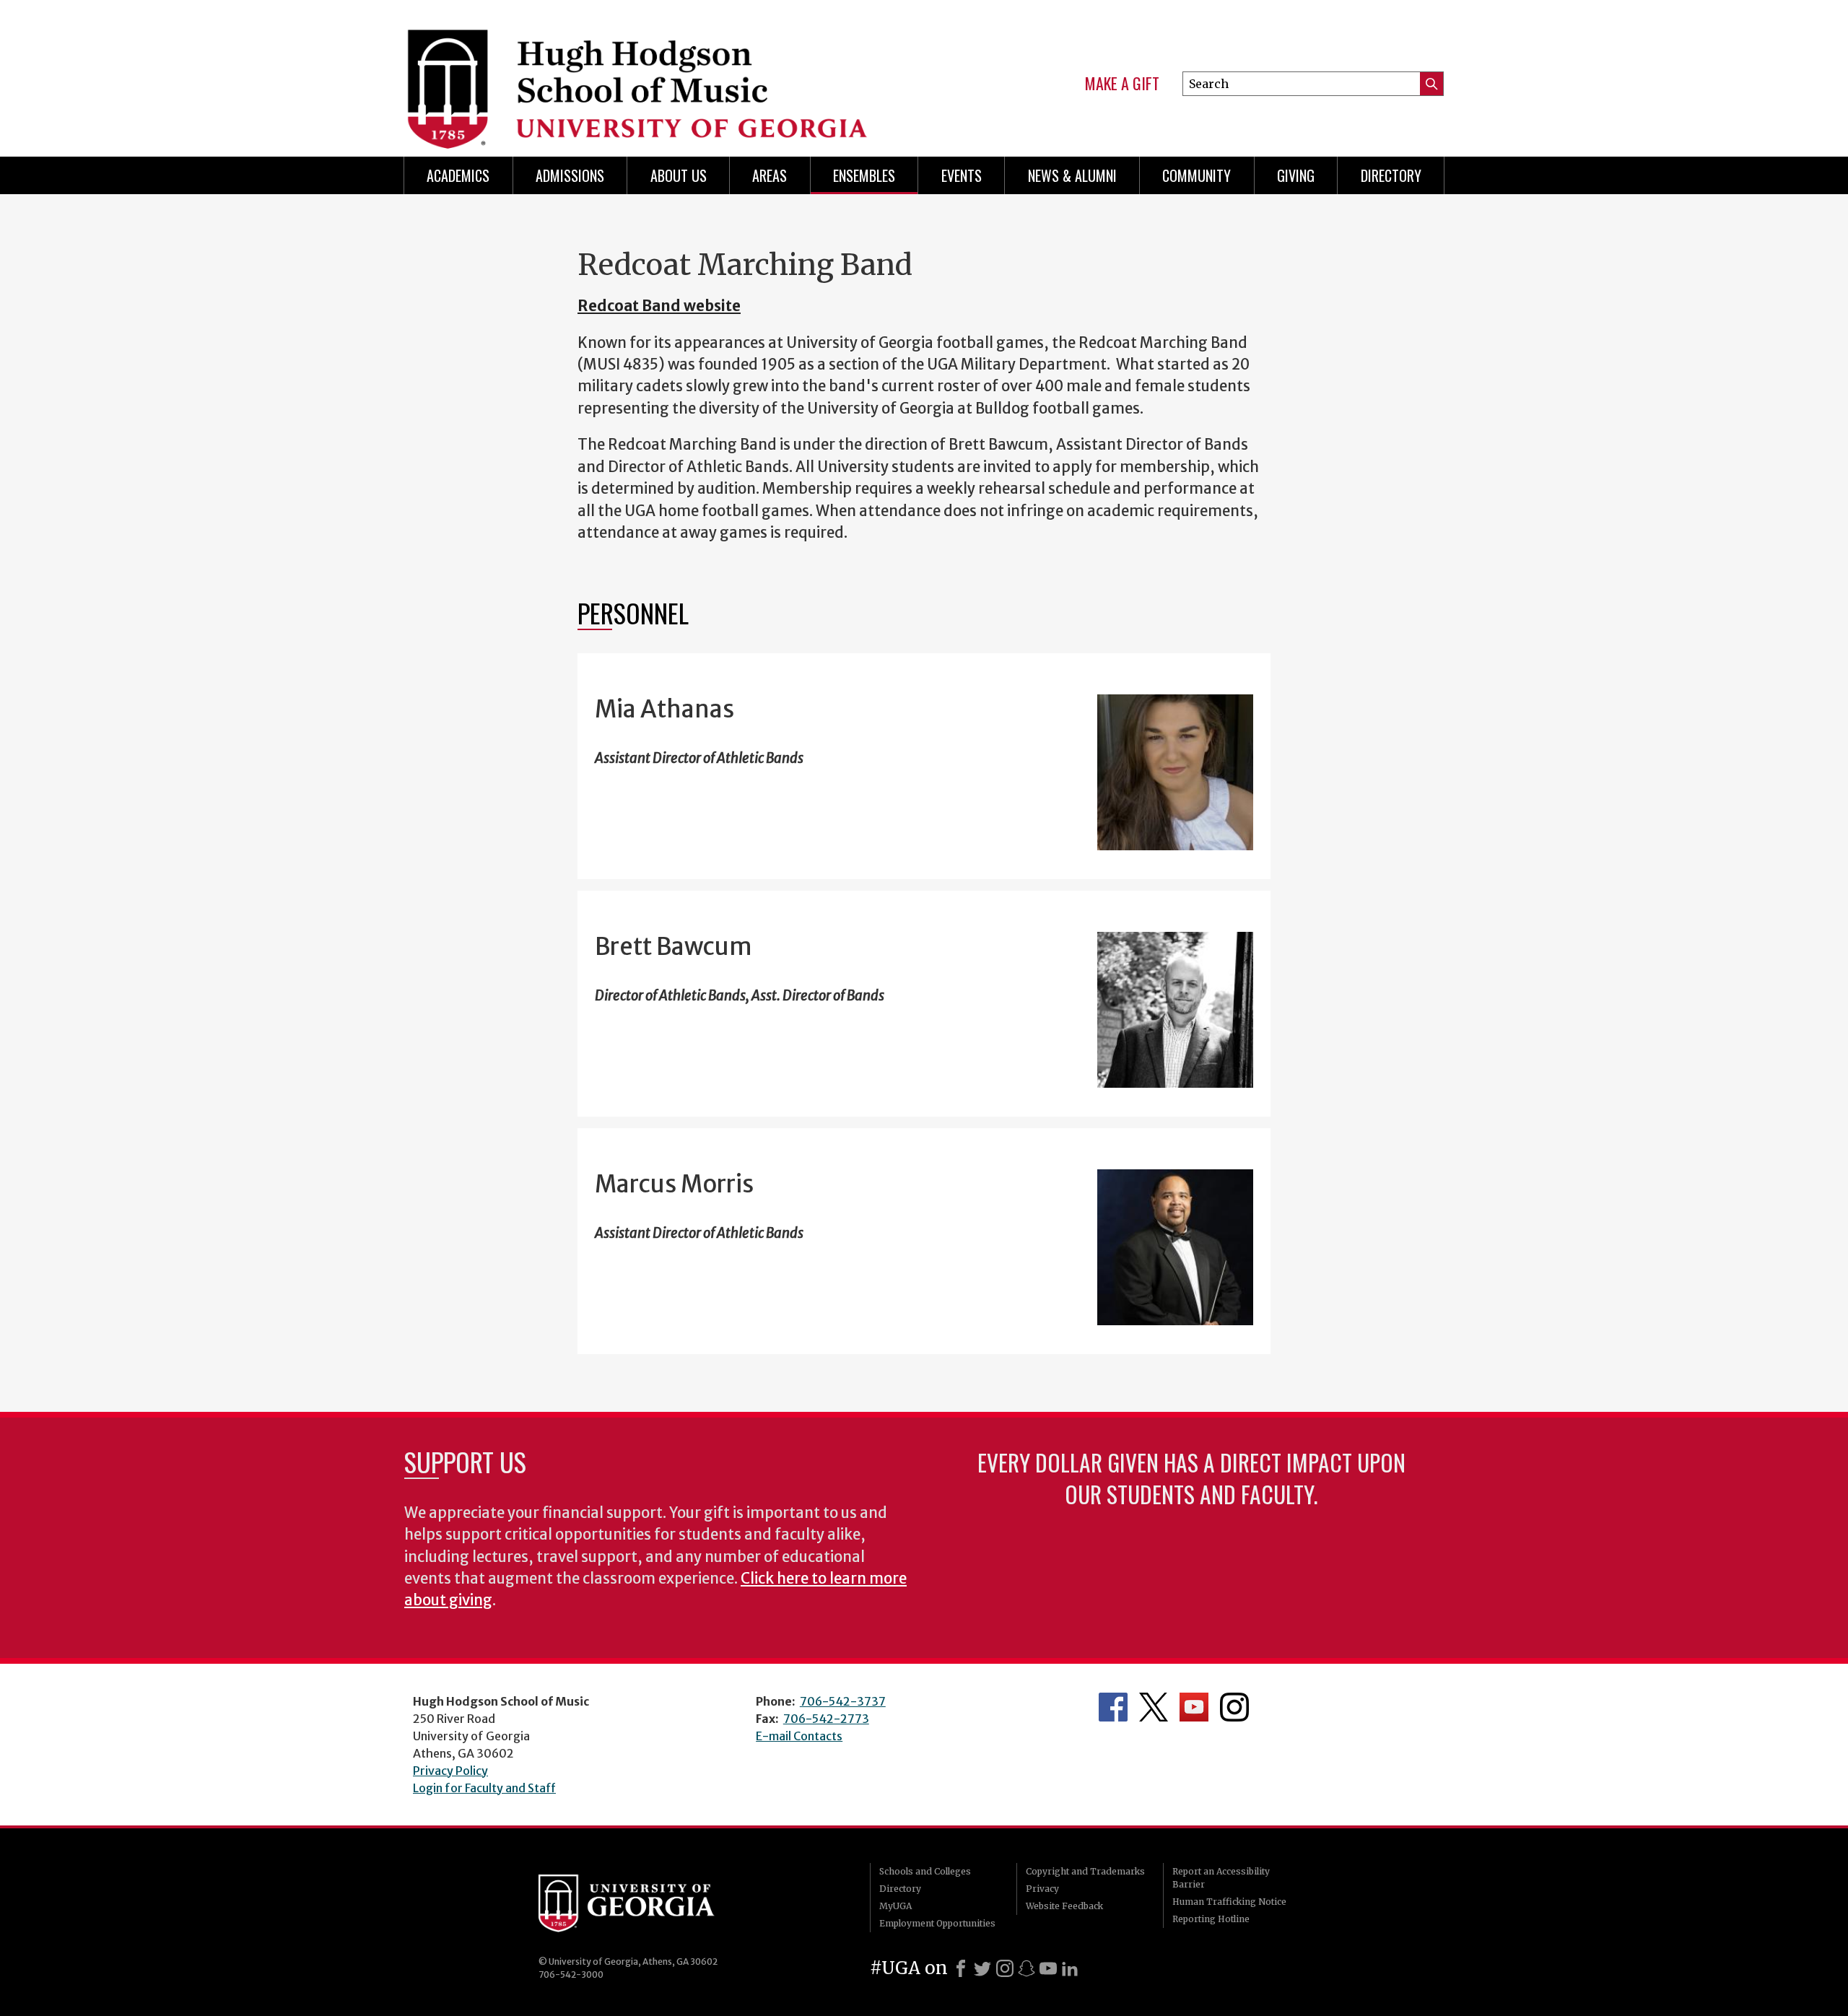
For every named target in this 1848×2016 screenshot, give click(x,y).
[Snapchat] (1027, 1968)
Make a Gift (1122, 84)
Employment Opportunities (937, 1923)
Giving (1296, 175)
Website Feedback (1064, 1906)
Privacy (1042, 1889)
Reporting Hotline (1211, 1919)
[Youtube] (1048, 1968)
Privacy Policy (450, 1771)
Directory (1391, 175)
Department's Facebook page (1113, 1707)
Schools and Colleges (925, 1871)
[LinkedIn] (1070, 1968)
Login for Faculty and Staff (484, 1788)
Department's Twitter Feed (1154, 1707)
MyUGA (895, 1906)
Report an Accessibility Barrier (1221, 1878)
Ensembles (864, 175)
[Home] (651, 72)
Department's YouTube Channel (1194, 1707)
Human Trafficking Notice (1229, 1902)
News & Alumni (1072, 175)
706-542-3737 (843, 1701)
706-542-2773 (826, 1719)
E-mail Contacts (799, 1736)
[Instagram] (1005, 1968)
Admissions (570, 175)
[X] (982, 1968)
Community (1197, 175)
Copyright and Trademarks (1085, 1871)
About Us (679, 175)
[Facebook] (961, 1968)
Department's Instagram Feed (1234, 1707)
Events (962, 175)
